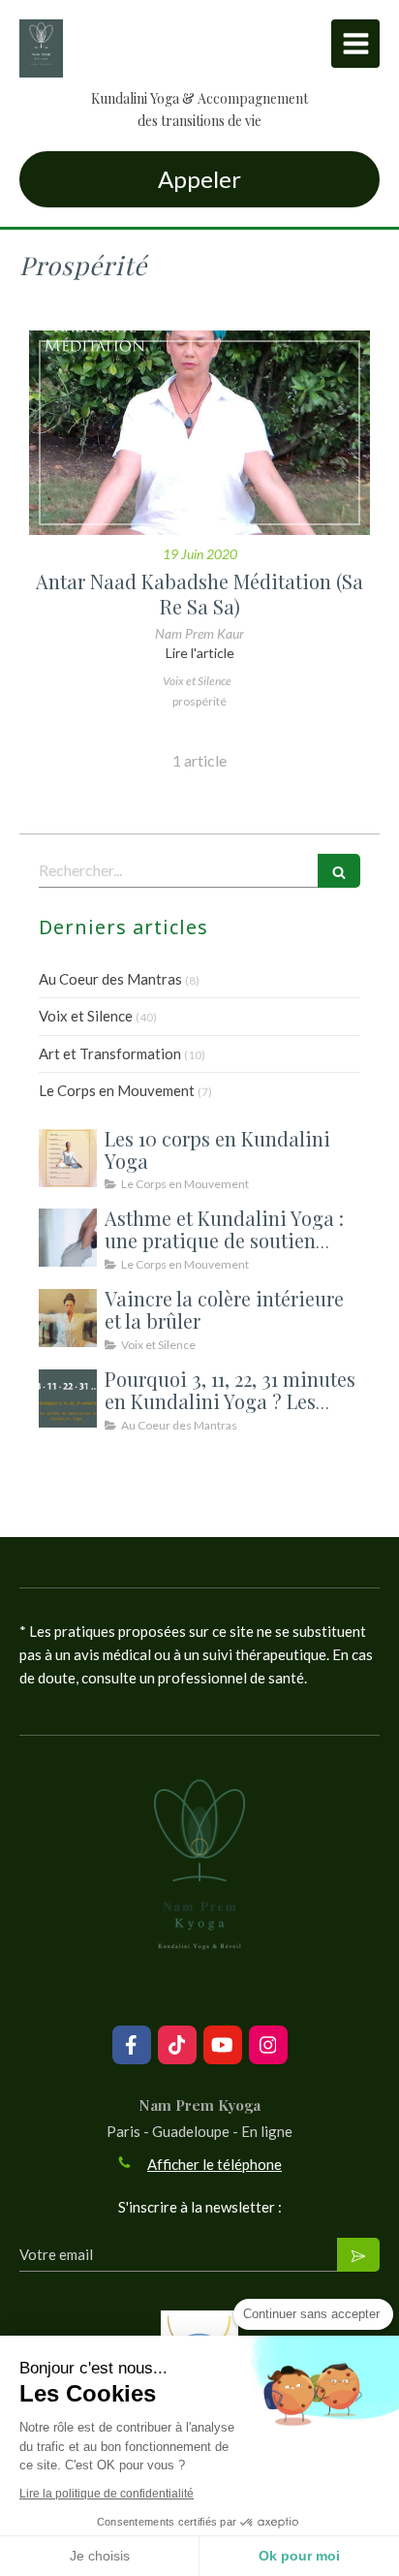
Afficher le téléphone (215, 2164)
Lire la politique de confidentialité (107, 2494)
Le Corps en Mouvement (117, 1090)
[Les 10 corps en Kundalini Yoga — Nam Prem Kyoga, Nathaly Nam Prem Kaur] (68, 1158)
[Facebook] (132, 2045)
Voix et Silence (86, 1016)
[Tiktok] (177, 2045)
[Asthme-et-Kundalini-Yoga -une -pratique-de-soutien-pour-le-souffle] (68, 1238)
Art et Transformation (110, 1053)
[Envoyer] (358, 2255)
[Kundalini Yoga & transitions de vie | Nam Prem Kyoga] (41, 48)
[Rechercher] (339, 871)
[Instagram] (268, 2045)
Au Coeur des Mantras (110, 979)
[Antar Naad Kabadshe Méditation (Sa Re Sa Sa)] (199, 433)
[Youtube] (223, 2045)
